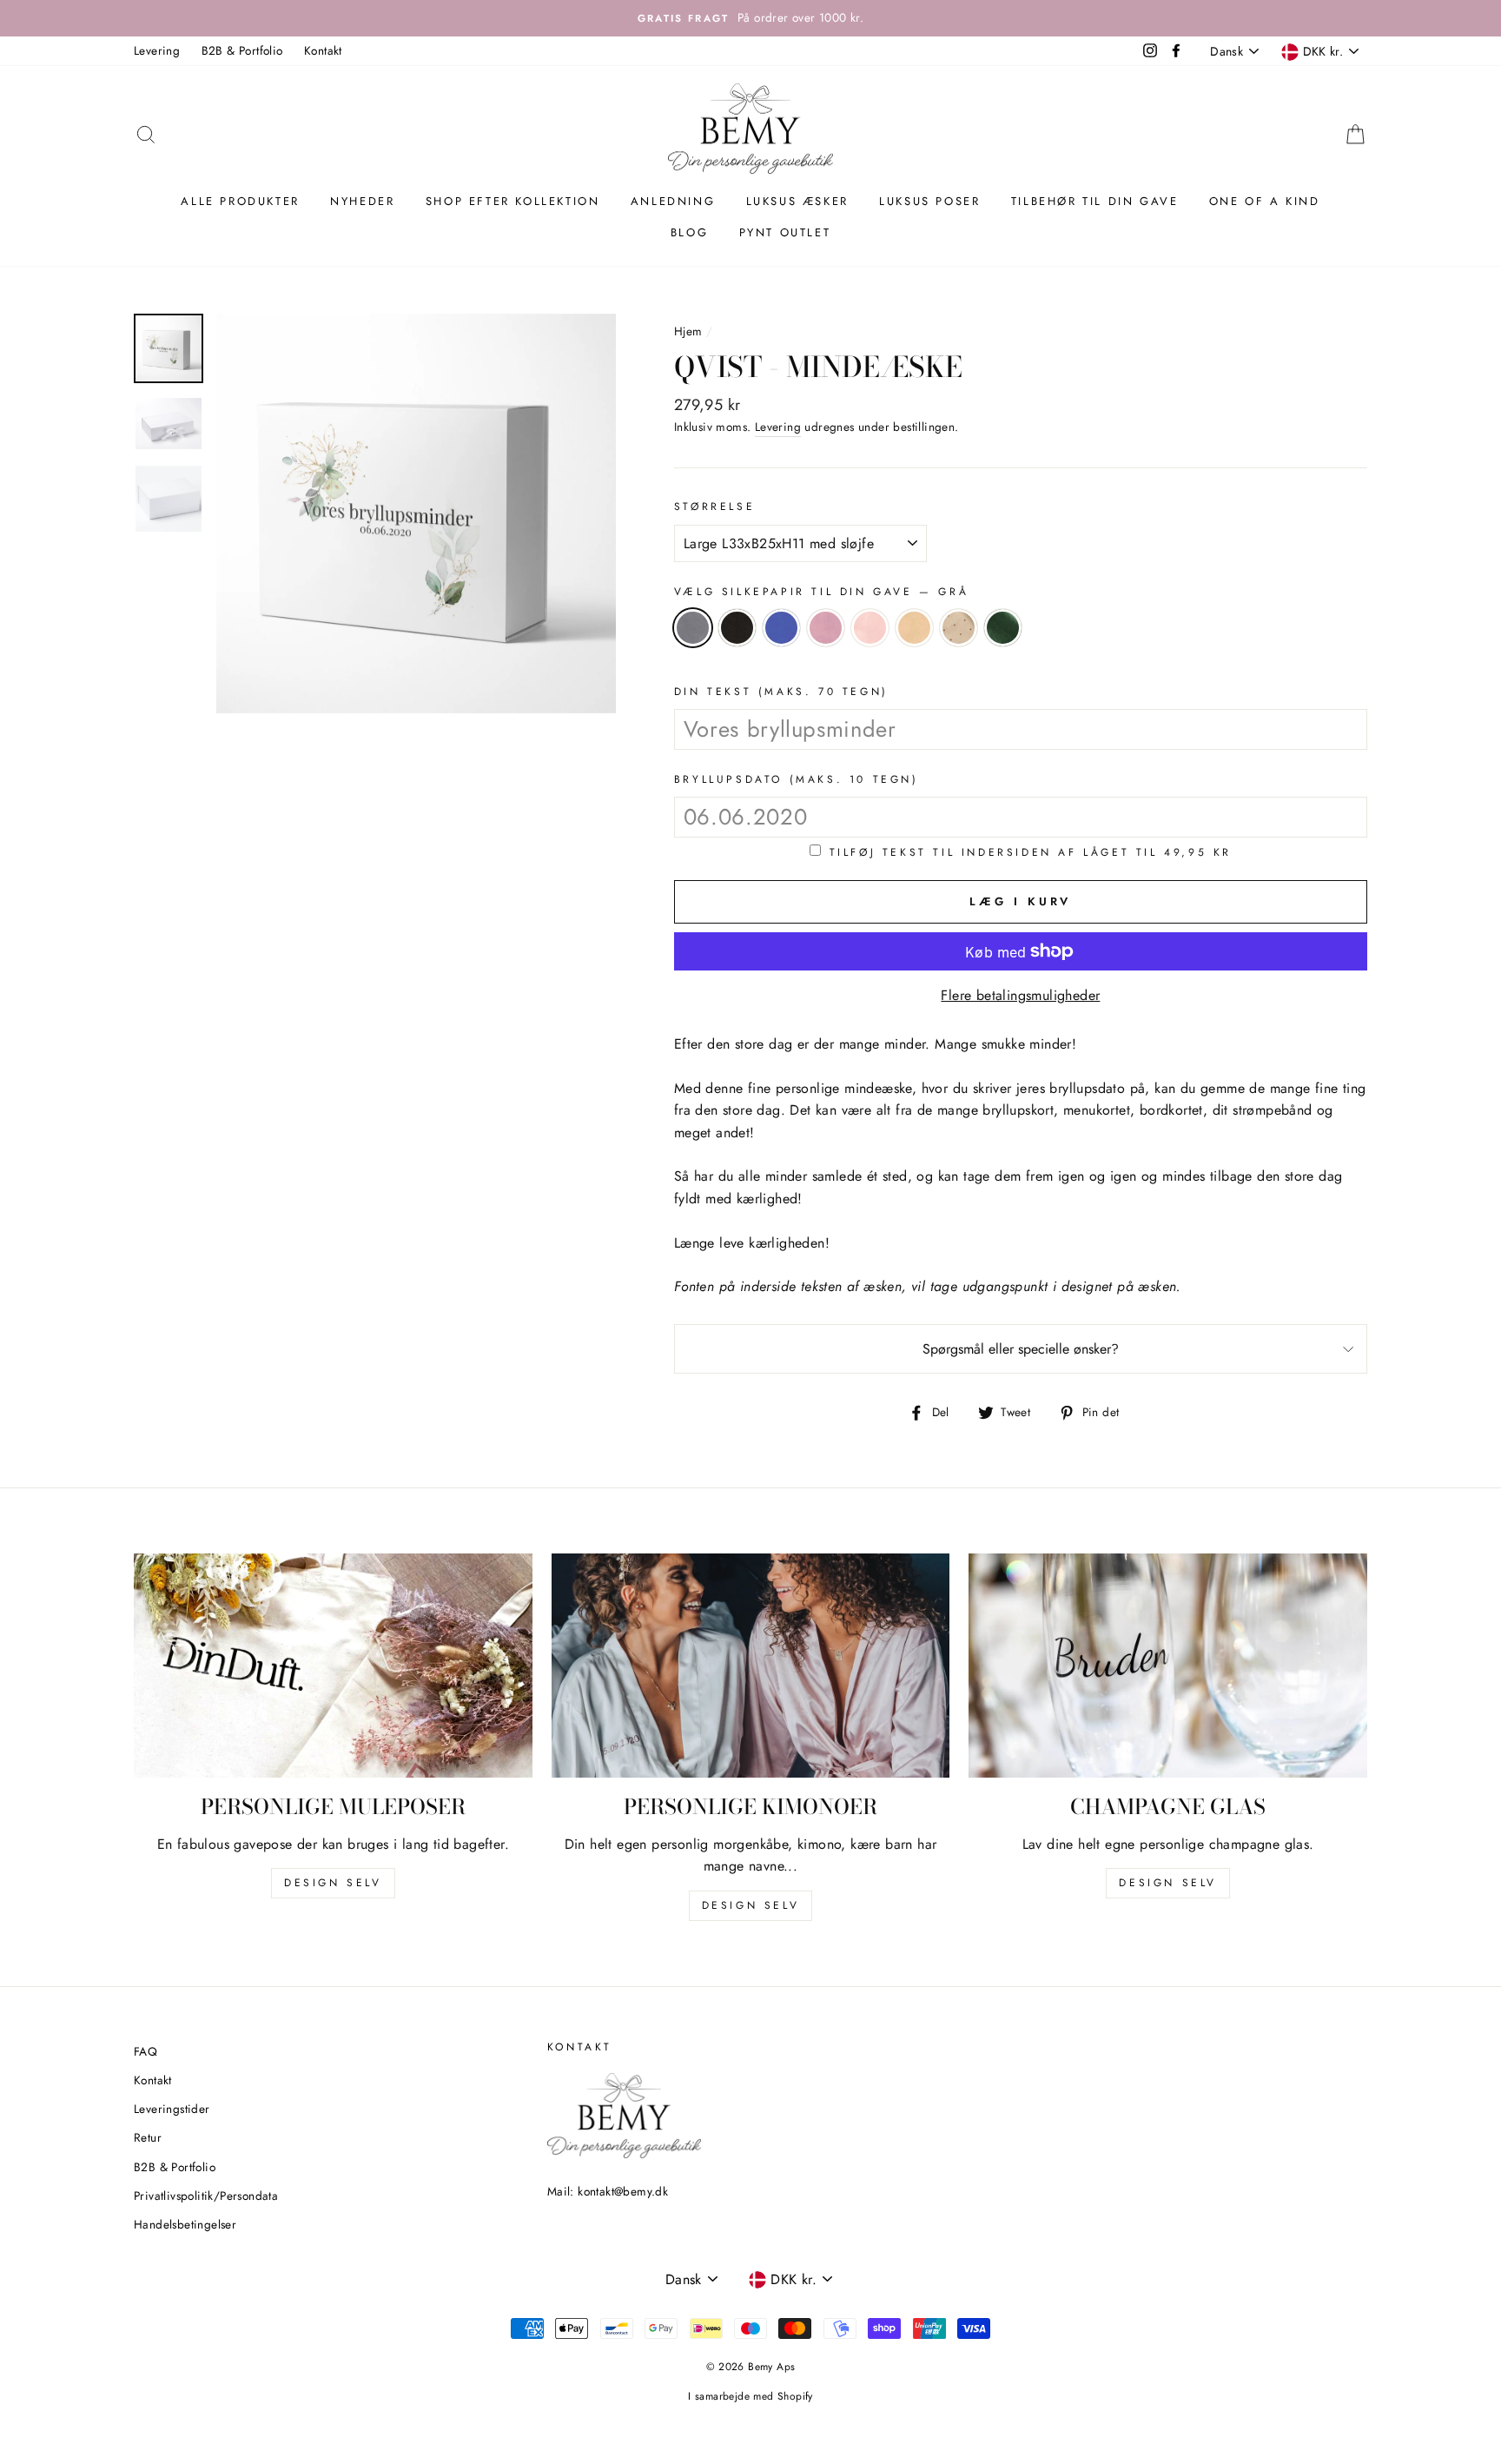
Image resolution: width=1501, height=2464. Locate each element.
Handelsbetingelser (185, 2224)
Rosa (826, 628)
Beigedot (959, 628)
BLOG (689, 232)
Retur (148, 2137)
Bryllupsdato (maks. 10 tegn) (797, 779)
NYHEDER (362, 201)
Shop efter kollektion (513, 201)
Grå (693, 628)
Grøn (1003, 628)
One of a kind (1265, 201)
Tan (914, 628)
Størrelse (714, 507)
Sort (737, 628)
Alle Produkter (240, 201)
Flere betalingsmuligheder (1020, 995)
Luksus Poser (929, 201)
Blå (781, 628)
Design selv (333, 1883)
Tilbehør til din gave (1095, 201)
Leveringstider (172, 2109)
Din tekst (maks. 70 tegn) (781, 692)
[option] (750, 18)
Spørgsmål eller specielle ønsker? (1021, 1349)
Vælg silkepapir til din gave (821, 592)
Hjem (688, 331)
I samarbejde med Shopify (750, 2396)
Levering (157, 50)
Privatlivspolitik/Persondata (206, 2196)
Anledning (673, 201)
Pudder (870, 628)
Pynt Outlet (785, 232)
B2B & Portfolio (242, 50)
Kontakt (323, 50)
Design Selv (1168, 1883)
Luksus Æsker (797, 201)
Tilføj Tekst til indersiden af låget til (1031, 852)
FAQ (145, 2051)
